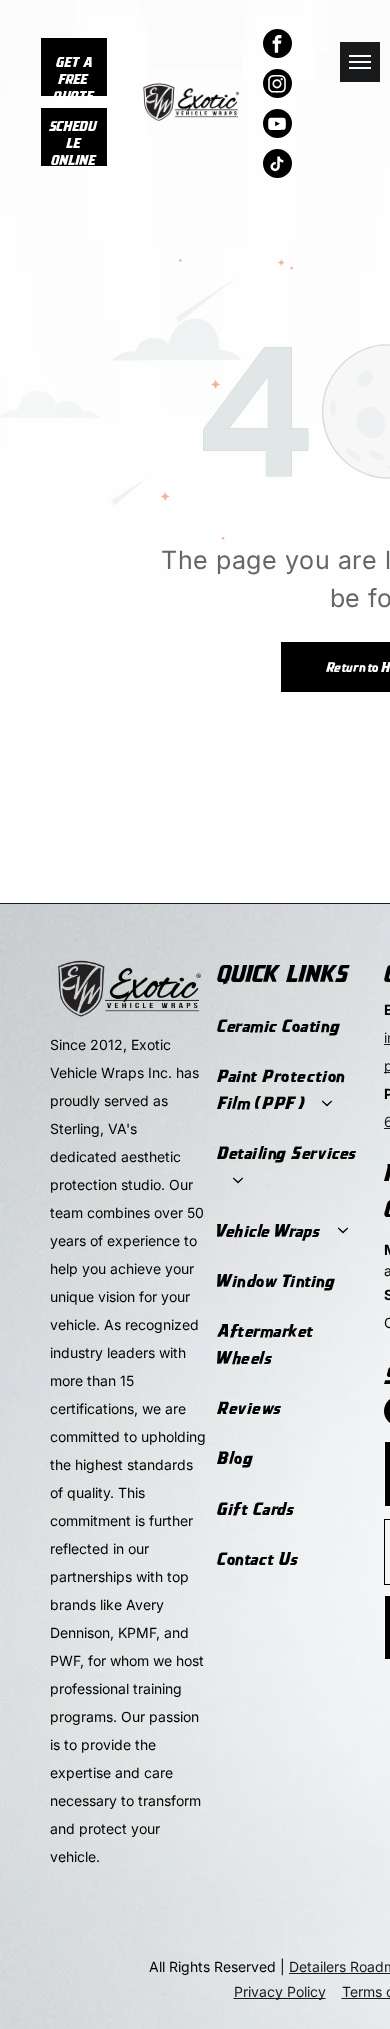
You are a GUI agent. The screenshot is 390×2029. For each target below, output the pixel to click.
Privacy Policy (280, 1991)
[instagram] (277, 86)
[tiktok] (277, 166)
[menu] (360, 62)
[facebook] (277, 46)
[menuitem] (290, 1026)
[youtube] (277, 126)
